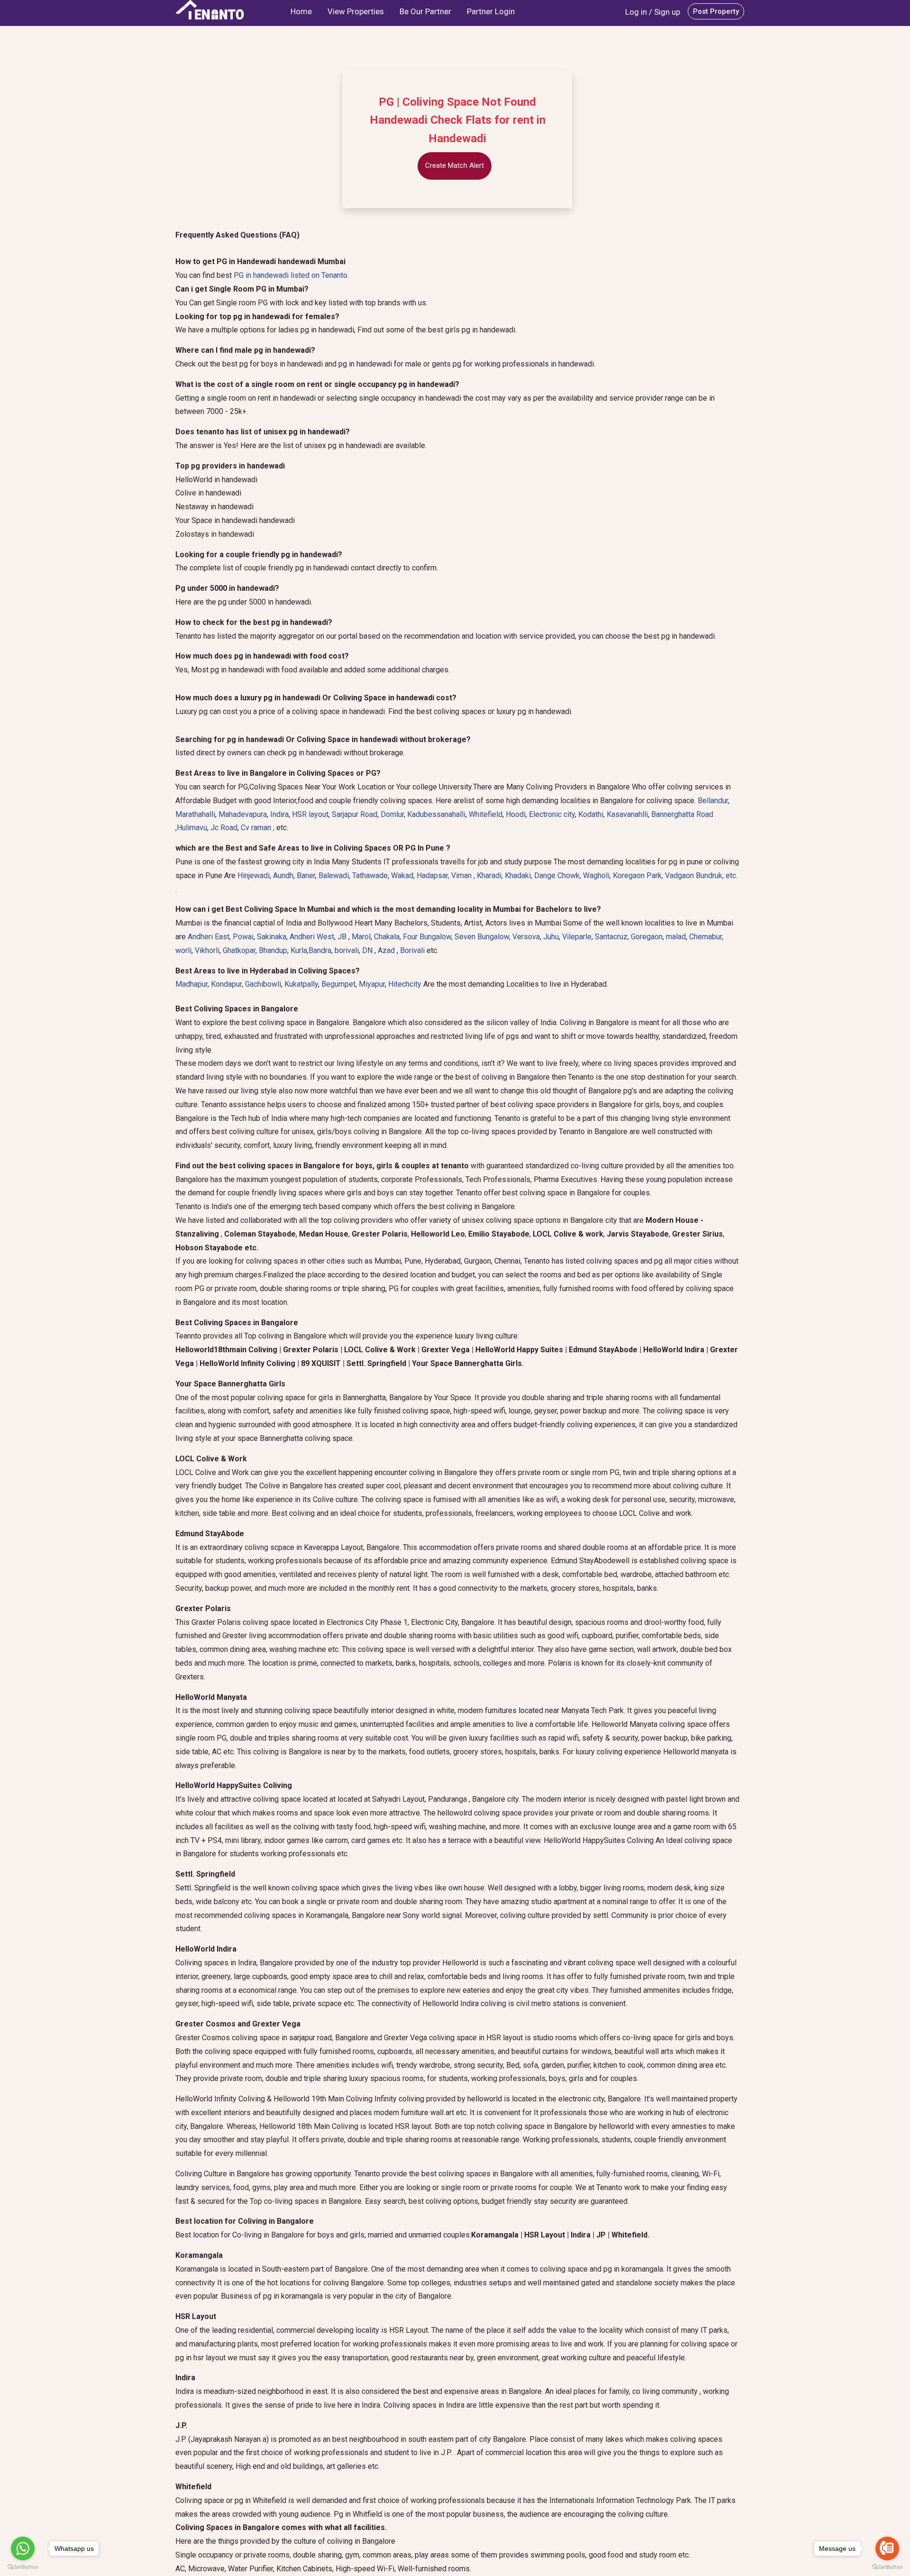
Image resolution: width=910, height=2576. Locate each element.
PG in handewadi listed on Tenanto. (291, 275)
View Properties (356, 11)
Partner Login (491, 11)
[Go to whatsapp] (23, 2548)
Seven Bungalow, (483, 937)
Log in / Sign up (653, 12)
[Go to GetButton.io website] (887, 2567)
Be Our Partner (425, 11)
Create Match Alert (455, 165)
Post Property (716, 11)
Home (301, 11)
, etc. (701, 875)
